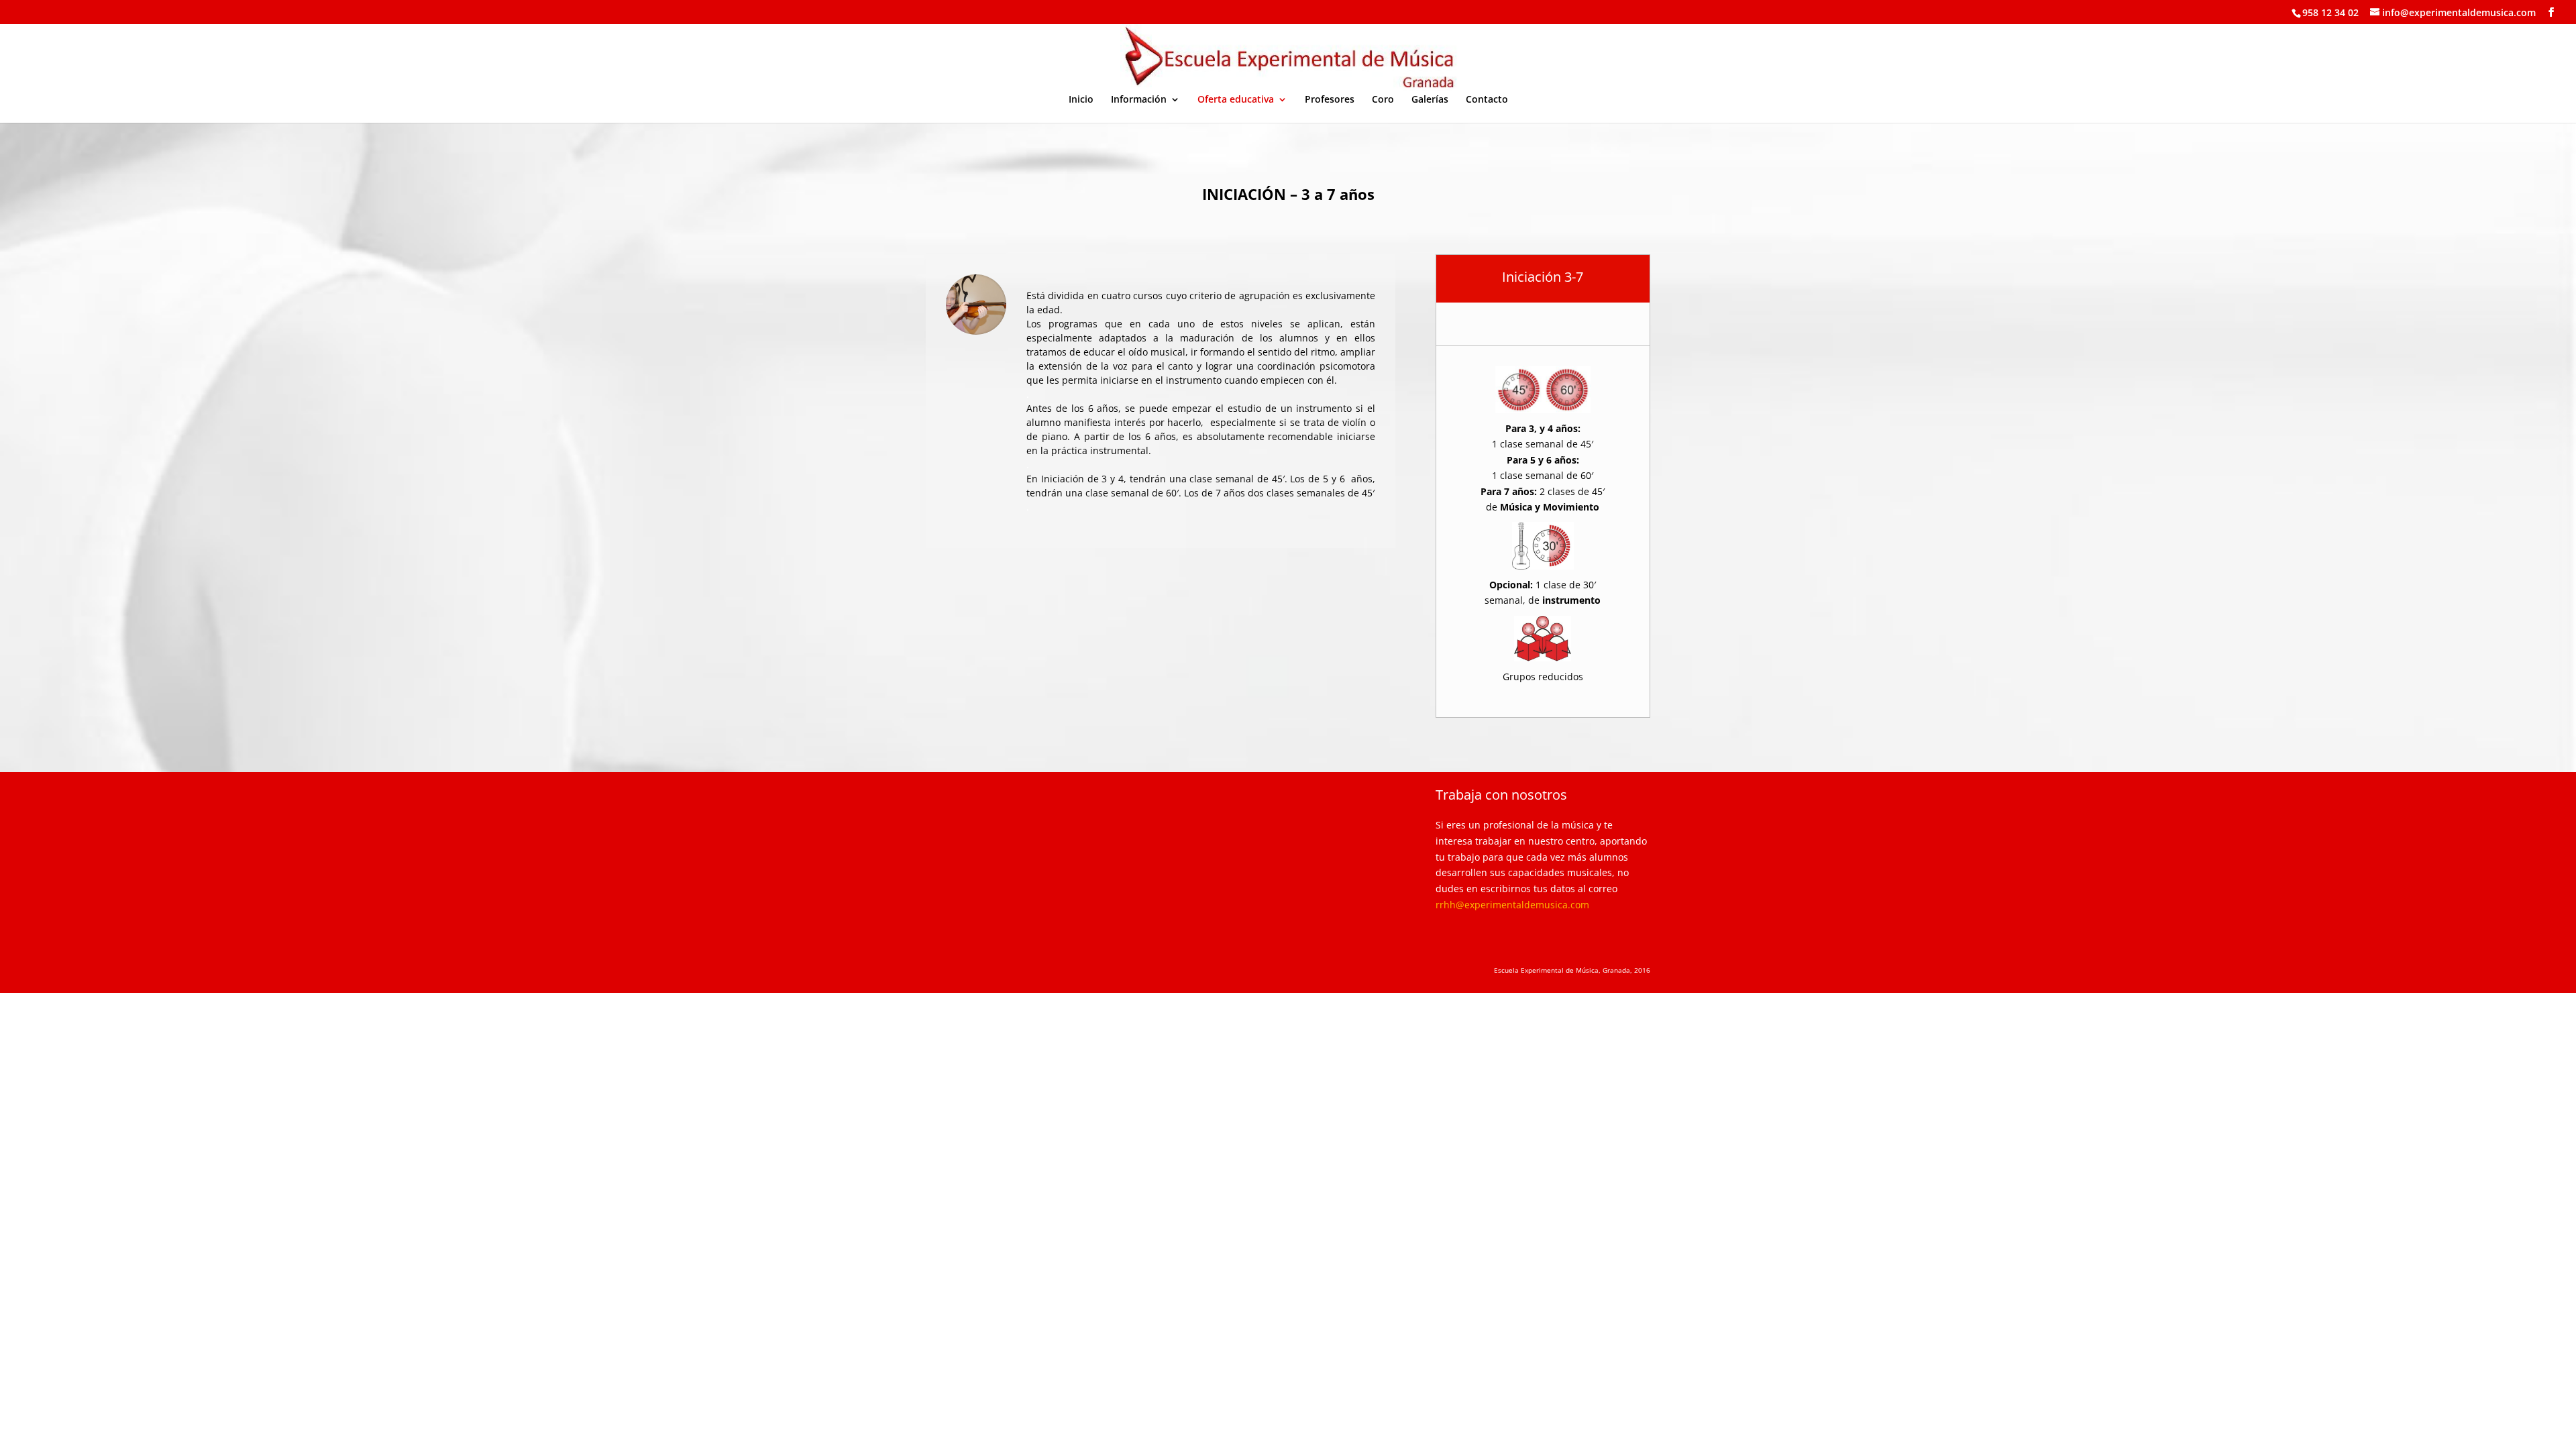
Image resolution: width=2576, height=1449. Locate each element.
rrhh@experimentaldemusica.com (1512, 905)
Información (1139, 100)
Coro (1383, 100)
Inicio (1081, 100)
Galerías (1430, 100)
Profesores (1330, 100)
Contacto (1487, 100)
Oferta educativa (1236, 100)
